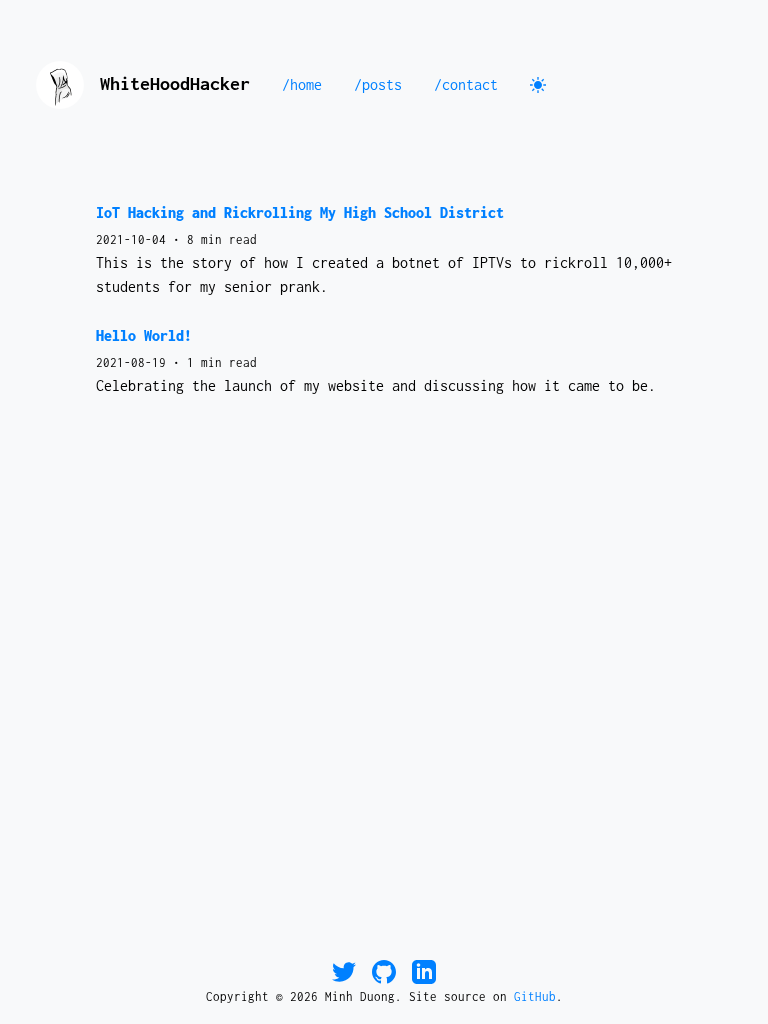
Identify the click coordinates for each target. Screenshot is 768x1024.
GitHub (535, 996)
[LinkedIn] (424, 970)
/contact (466, 84)
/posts (378, 84)
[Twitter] (344, 970)
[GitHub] (384, 970)
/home (302, 84)
